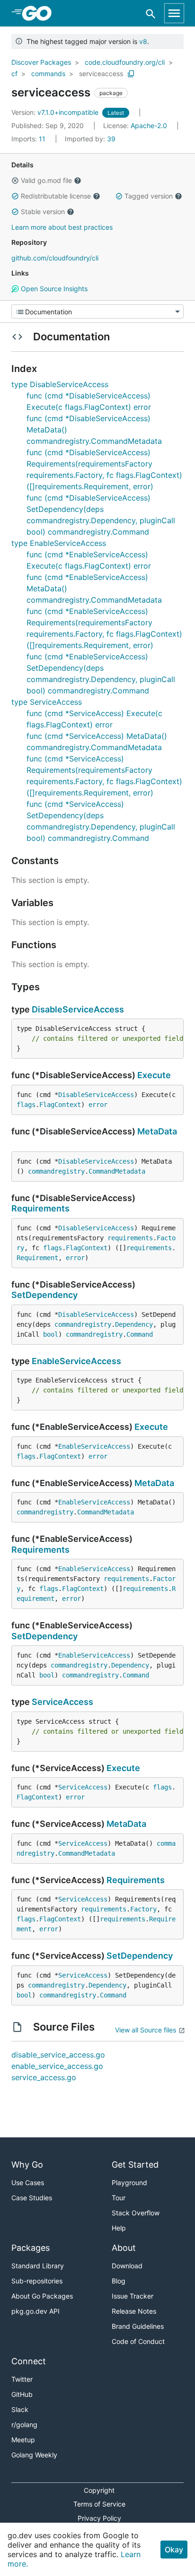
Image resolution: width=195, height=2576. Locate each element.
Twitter (22, 2379)
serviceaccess (101, 73)
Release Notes (134, 2311)
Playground (129, 2183)
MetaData (157, 1131)
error (98, 1105)
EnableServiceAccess (76, 1361)
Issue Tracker (133, 2296)
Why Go (27, 2165)
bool (51, 1334)
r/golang (24, 2425)
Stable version (43, 212)
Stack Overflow (136, 2213)
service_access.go (44, 2077)
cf (14, 73)
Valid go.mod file (46, 180)
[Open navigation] (174, 13)
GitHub (22, 2394)
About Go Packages (42, 2296)
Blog (119, 2281)
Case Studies (32, 2198)
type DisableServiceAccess (60, 384)
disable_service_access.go (58, 2055)
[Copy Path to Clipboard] (131, 74)
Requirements (40, 1208)
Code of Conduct (138, 2341)
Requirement (37, 1258)
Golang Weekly (34, 2455)
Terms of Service (99, 2504)
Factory (143, 1909)
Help (119, 2228)
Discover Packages (41, 62)
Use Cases (28, 2183)
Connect (29, 2361)
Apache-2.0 (149, 125)
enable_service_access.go (57, 2066)
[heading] (40, 13)
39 (90, 139)
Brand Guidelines (138, 2326)
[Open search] (151, 13)
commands (48, 73)
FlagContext (60, 1105)
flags (26, 1105)
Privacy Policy (99, 2518)
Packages (31, 2248)
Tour (119, 2198)
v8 (143, 41)
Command (140, 1334)
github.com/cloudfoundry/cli (55, 258)
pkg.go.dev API (35, 2311)
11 (29, 139)
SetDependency (44, 1295)
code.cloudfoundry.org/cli (125, 62)
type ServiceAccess (47, 702)
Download (127, 2266)
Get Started (135, 2165)
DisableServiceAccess (78, 1009)
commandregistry (56, 1171)
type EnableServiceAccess (59, 543)
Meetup (23, 2440)
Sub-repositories (37, 2281)
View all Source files (146, 2030)
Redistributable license (56, 196)
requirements (130, 1238)
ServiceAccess (62, 1702)
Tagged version (149, 196)
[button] (15, 181)
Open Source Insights (53, 289)
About (124, 2248)
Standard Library (38, 2266)
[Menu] (97, 311)
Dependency (134, 1324)
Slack (20, 2409)
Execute (154, 1075)
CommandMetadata (117, 1171)
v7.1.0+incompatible (56, 112)
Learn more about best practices (62, 227)
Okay (174, 2550)
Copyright (99, 2490)
